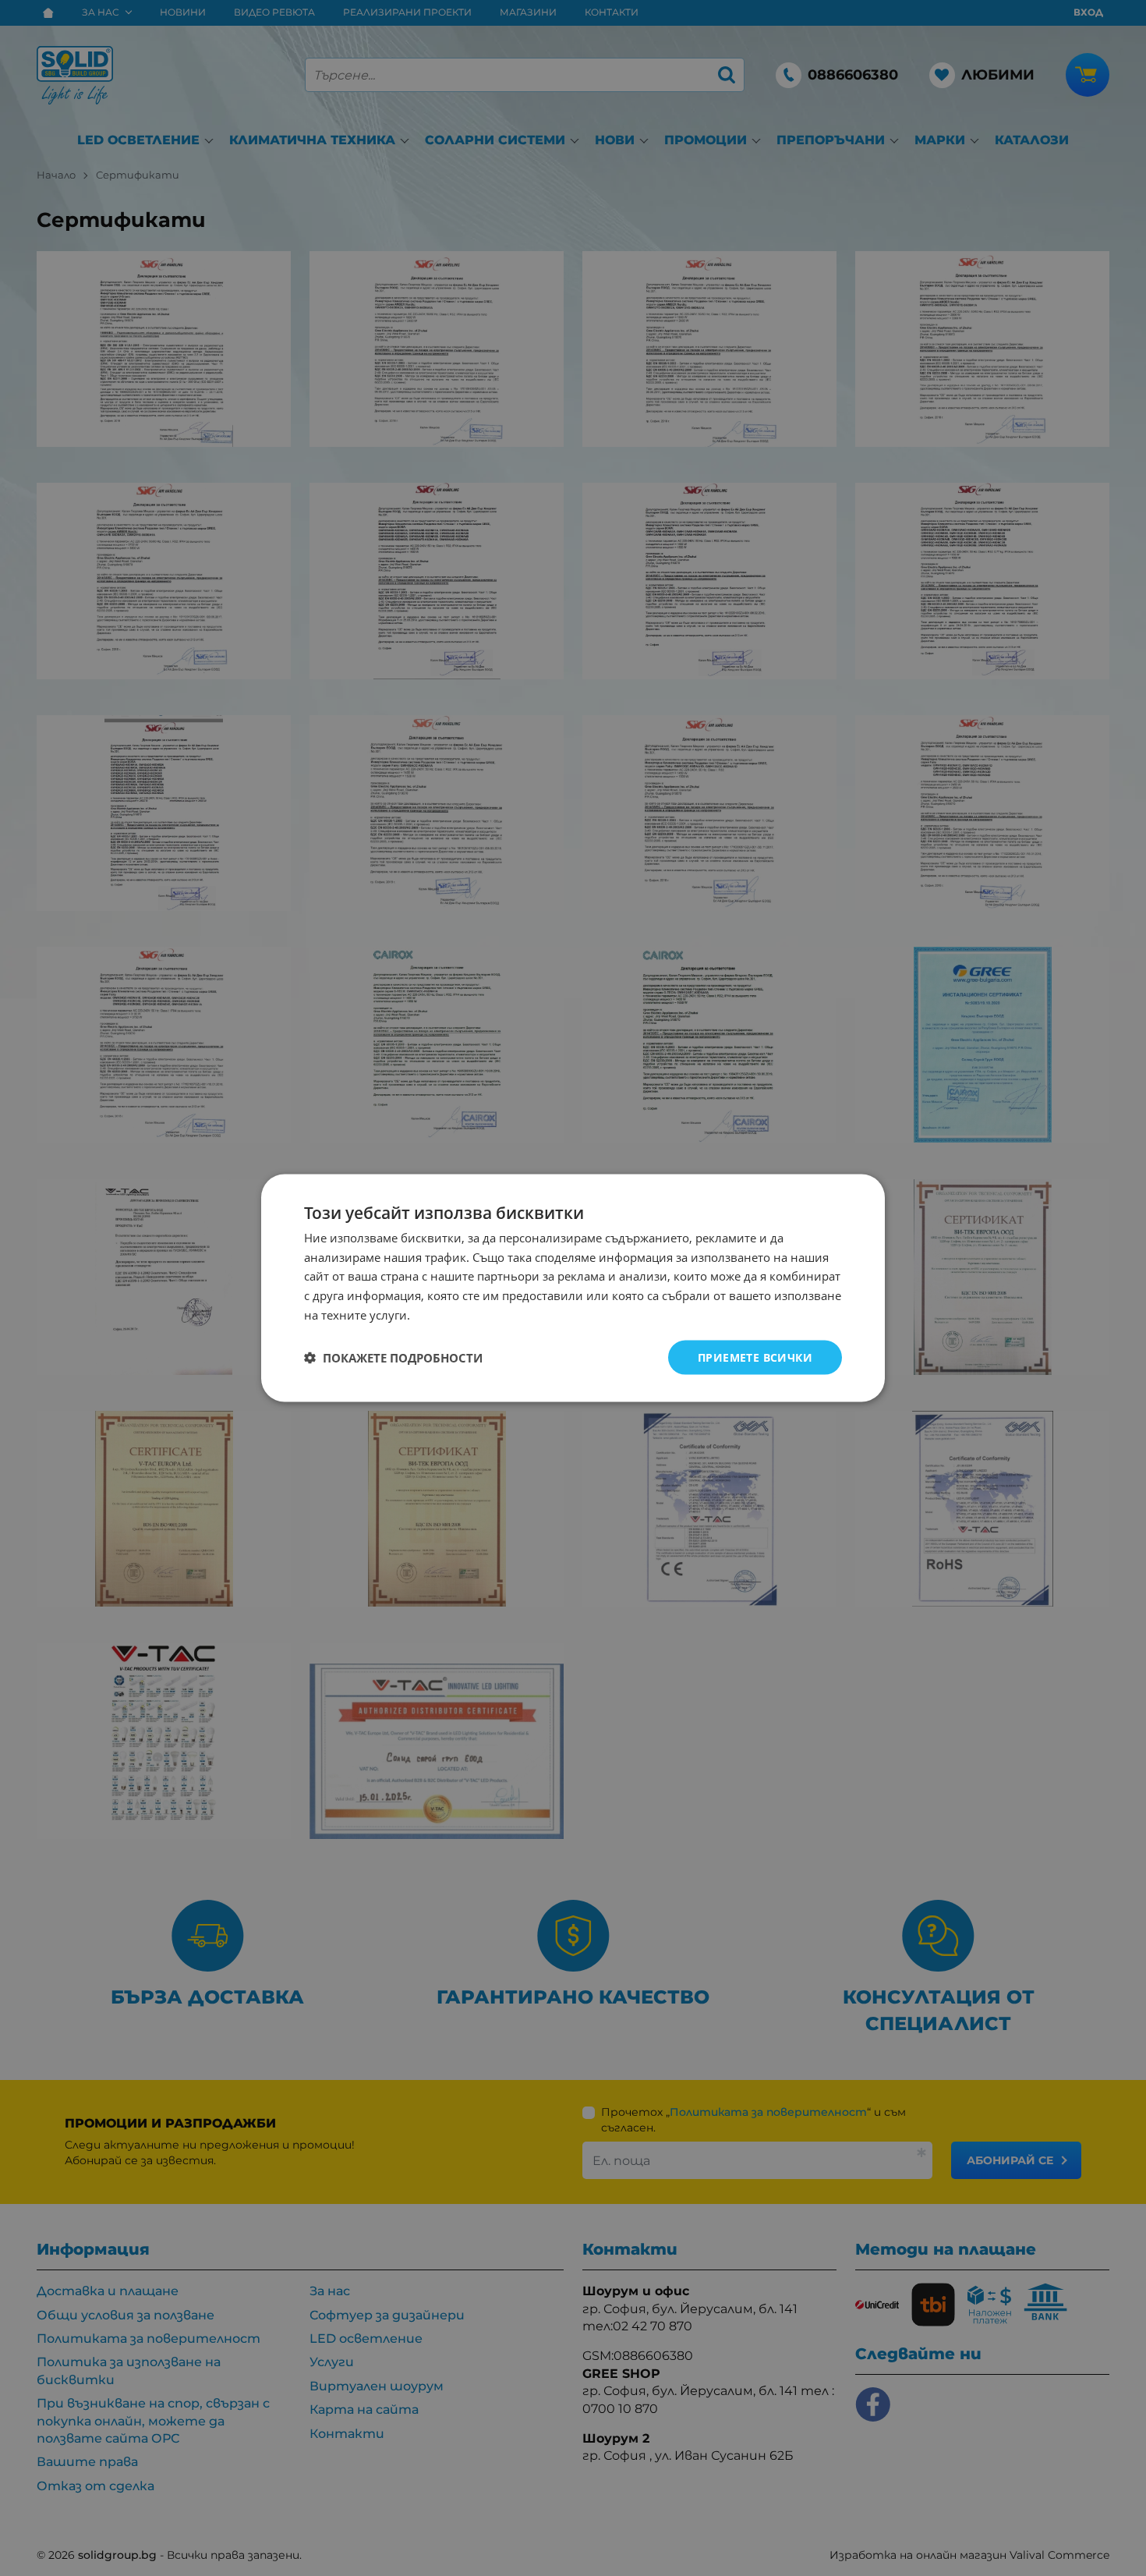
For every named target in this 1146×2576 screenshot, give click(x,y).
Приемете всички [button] (755, 1357)
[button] (393, 1358)
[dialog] (573, 1288)
